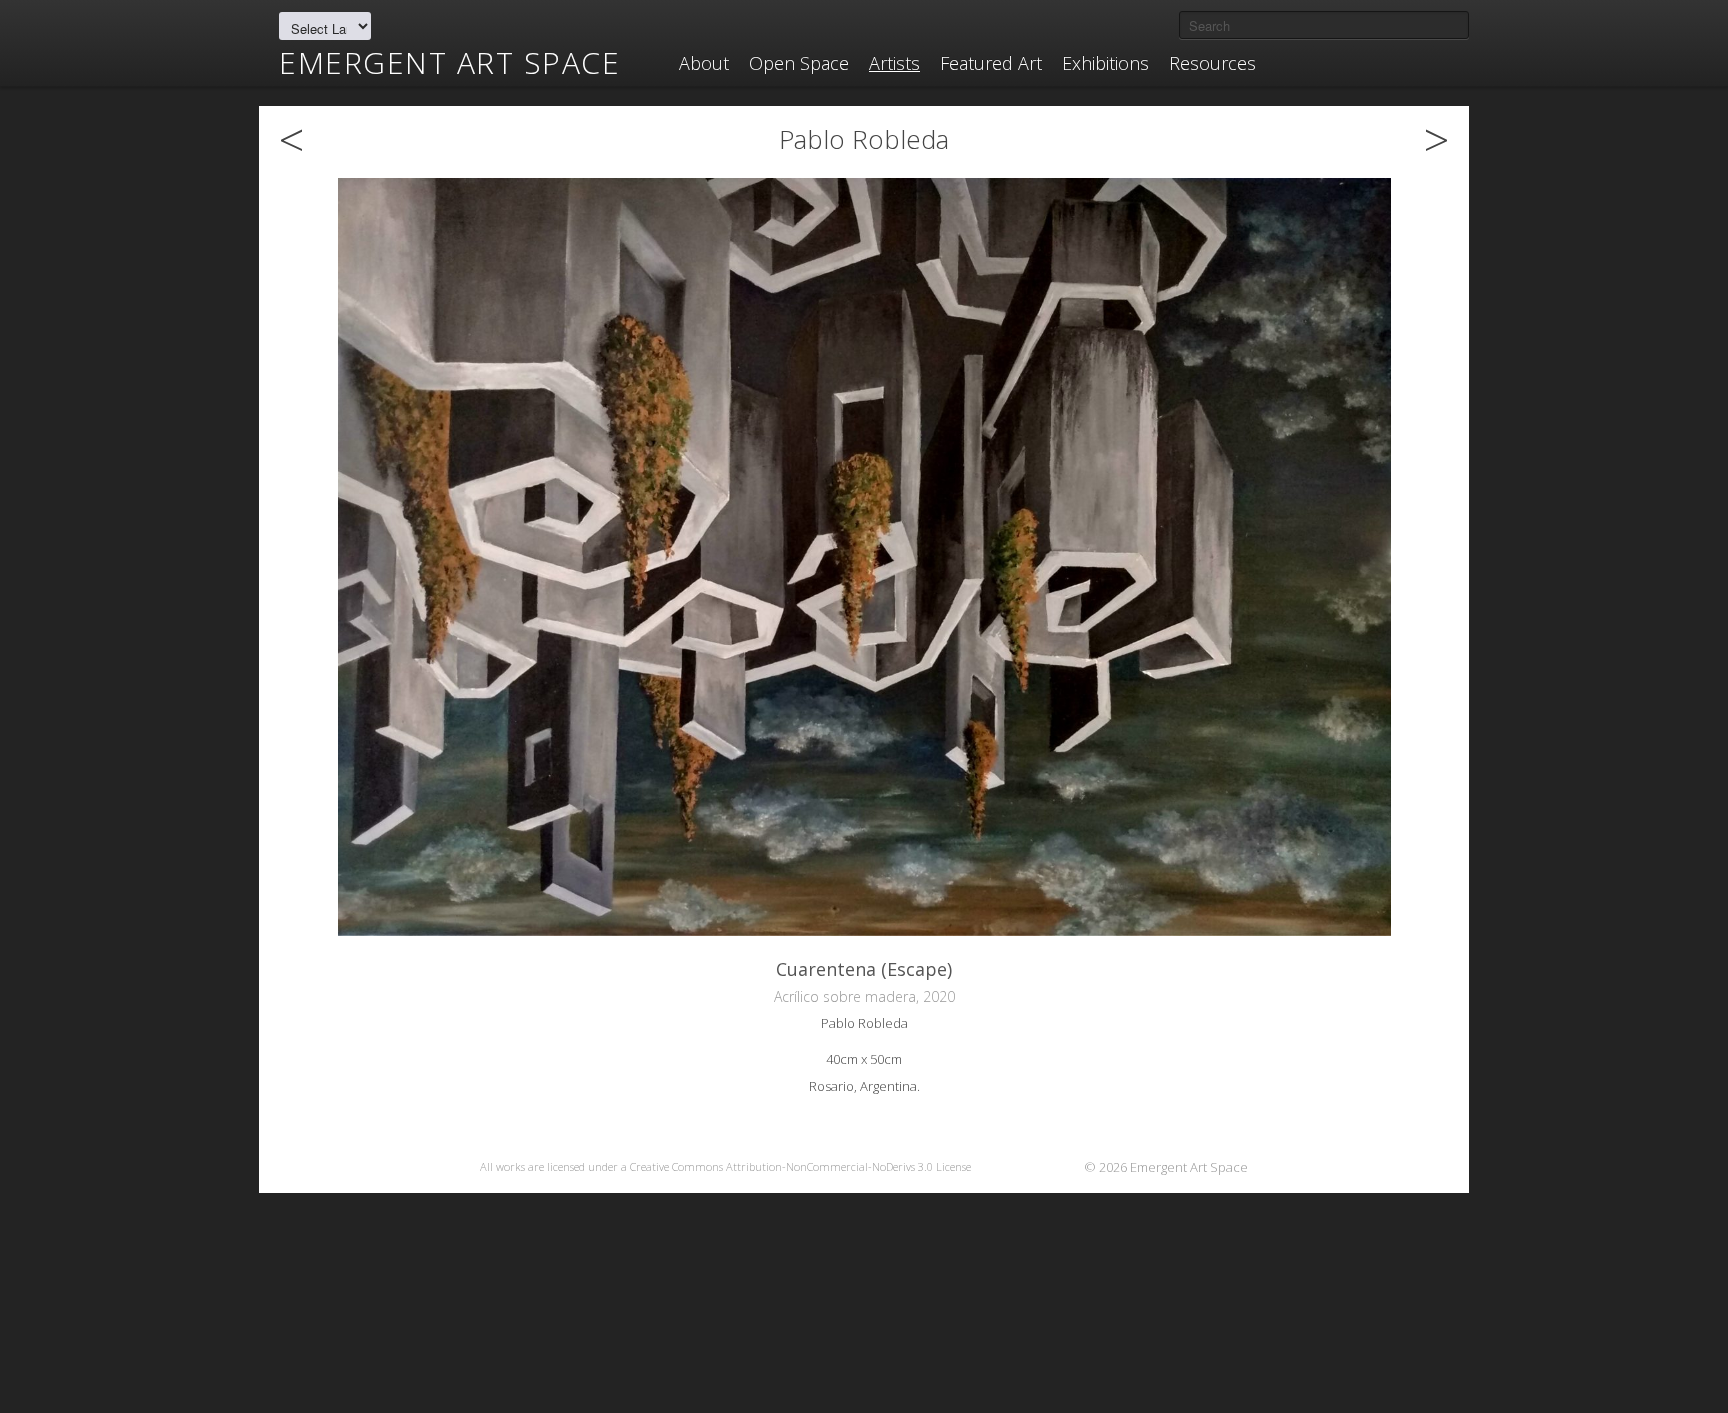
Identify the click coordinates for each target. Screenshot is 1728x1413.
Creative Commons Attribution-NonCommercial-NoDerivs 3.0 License (800, 1166)
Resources (1212, 63)
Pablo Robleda (864, 139)
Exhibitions (1105, 63)
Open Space (799, 63)
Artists (894, 63)
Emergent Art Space (449, 63)
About (704, 63)
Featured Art (991, 63)
